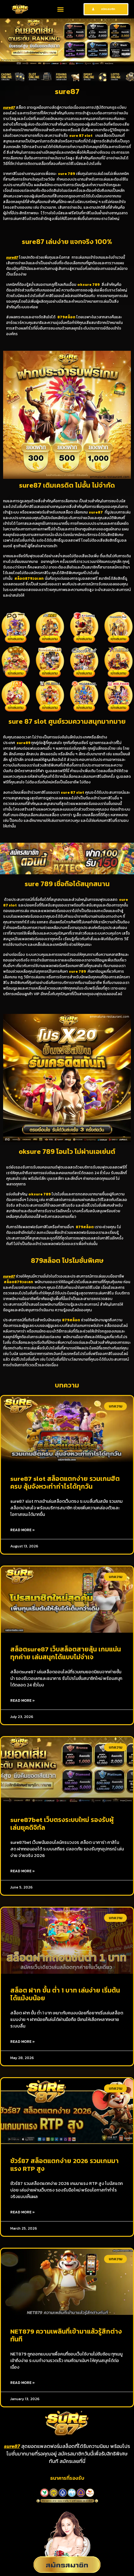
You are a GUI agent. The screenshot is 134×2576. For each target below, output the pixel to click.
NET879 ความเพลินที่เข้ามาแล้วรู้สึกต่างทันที (66, 2335)
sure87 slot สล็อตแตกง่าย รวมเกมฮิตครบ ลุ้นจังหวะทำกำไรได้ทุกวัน (65, 1482)
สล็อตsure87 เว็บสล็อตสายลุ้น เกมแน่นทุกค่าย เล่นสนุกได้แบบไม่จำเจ (66, 1653)
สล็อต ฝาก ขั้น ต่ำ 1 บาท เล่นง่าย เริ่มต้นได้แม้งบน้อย (65, 1994)
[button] (60, 9)
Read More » (23, 1530)
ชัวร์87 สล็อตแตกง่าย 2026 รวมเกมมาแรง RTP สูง (65, 2165)
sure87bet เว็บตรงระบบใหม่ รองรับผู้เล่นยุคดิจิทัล (62, 1824)
